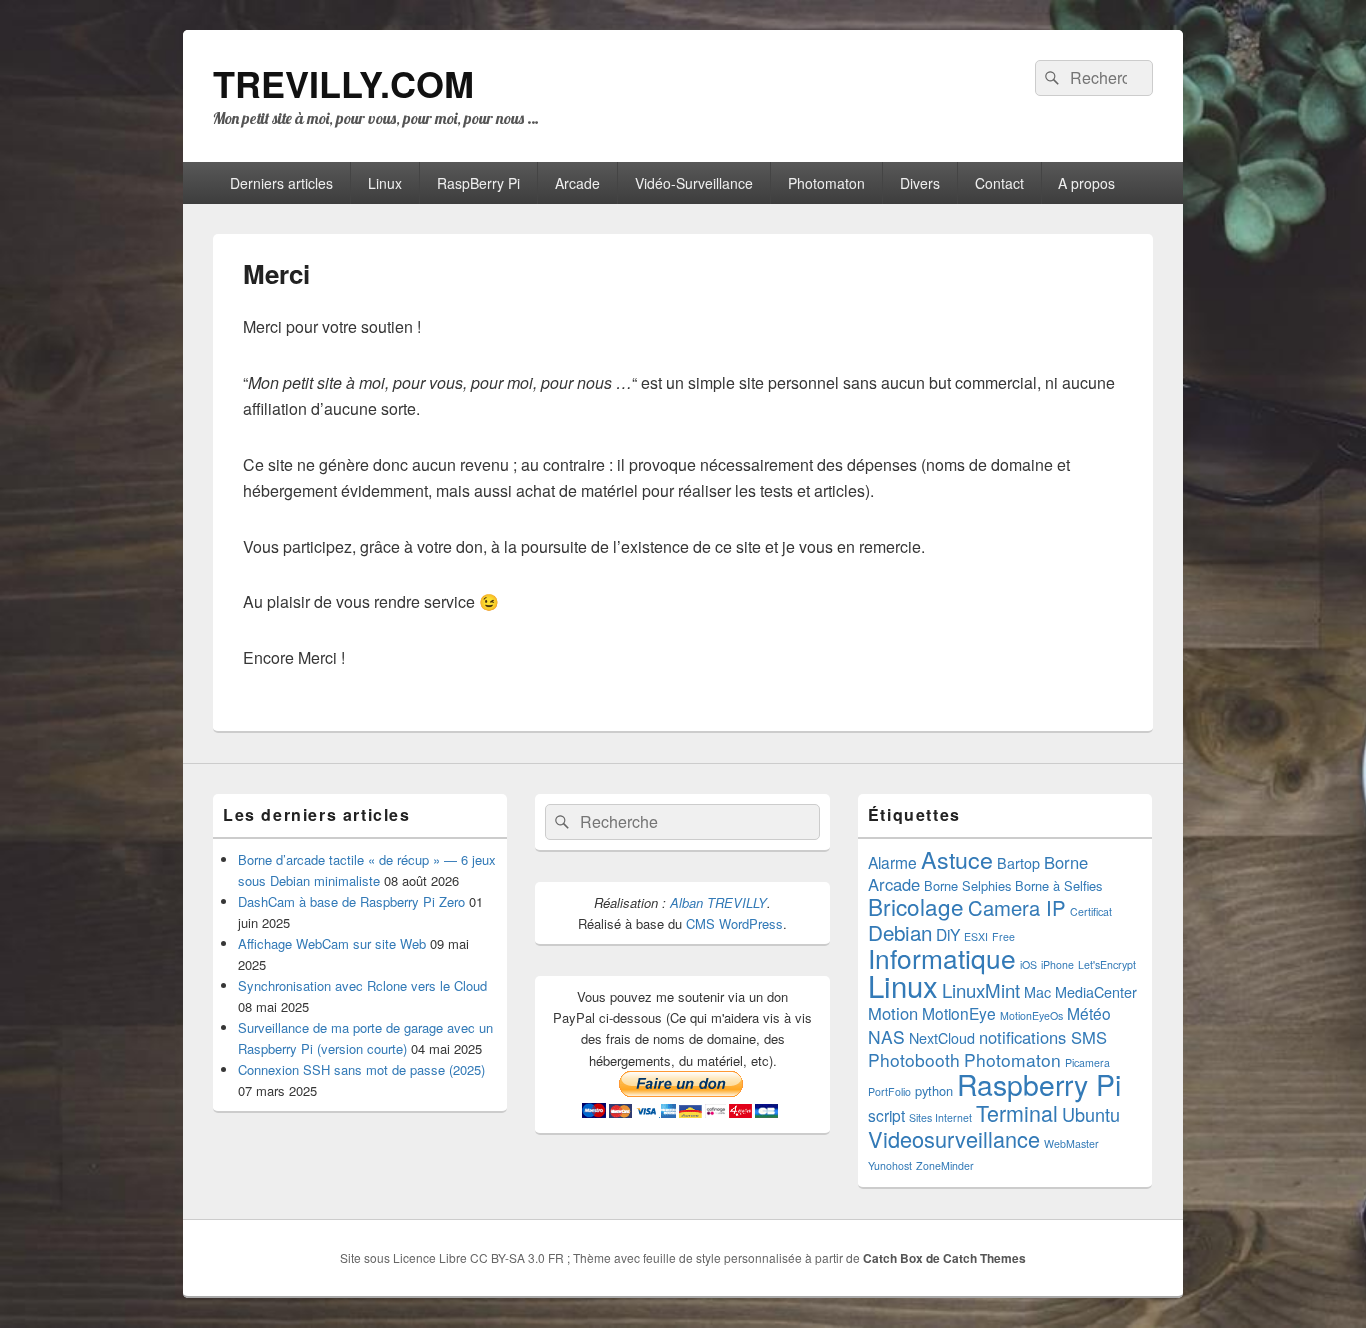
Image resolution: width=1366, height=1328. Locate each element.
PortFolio (889, 1091)
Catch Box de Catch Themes (944, 1258)
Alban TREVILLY (718, 902)
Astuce (957, 859)
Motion (893, 1013)
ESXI (976, 936)
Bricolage (916, 906)
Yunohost (890, 1165)
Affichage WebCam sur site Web (332, 943)
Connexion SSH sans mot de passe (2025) (361, 1069)
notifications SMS (1043, 1037)
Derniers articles (281, 183)
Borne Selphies (967, 885)
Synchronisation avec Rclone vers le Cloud (362, 985)
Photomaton (826, 183)
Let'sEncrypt (1107, 964)
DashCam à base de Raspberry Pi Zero (351, 901)
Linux (385, 183)
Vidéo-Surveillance (694, 183)
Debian (900, 932)
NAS (886, 1036)
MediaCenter (1096, 992)
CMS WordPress (734, 923)
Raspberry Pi (1039, 1083)
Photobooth (914, 1059)
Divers (920, 183)
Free (1003, 936)
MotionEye (959, 1013)
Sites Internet (940, 1117)
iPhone (1057, 964)
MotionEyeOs (1031, 1015)
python (934, 1090)
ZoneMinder (945, 1165)
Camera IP (1017, 907)
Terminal (1017, 1112)
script (886, 1115)
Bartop (1018, 863)
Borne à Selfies (1058, 885)
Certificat (1091, 911)
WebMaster (1071, 1143)
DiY (948, 934)
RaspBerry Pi (478, 183)
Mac (1037, 992)
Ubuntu (1091, 1114)
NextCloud (942, 1038)
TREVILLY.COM (343, 83)
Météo (1089, 1013)
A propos (1086, 183)
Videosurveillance (954, 1138)
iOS (1028, 964)
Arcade (577, 183)
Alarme (892, 862)
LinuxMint (981, 990)
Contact (999, 183)
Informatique (942, 957)
